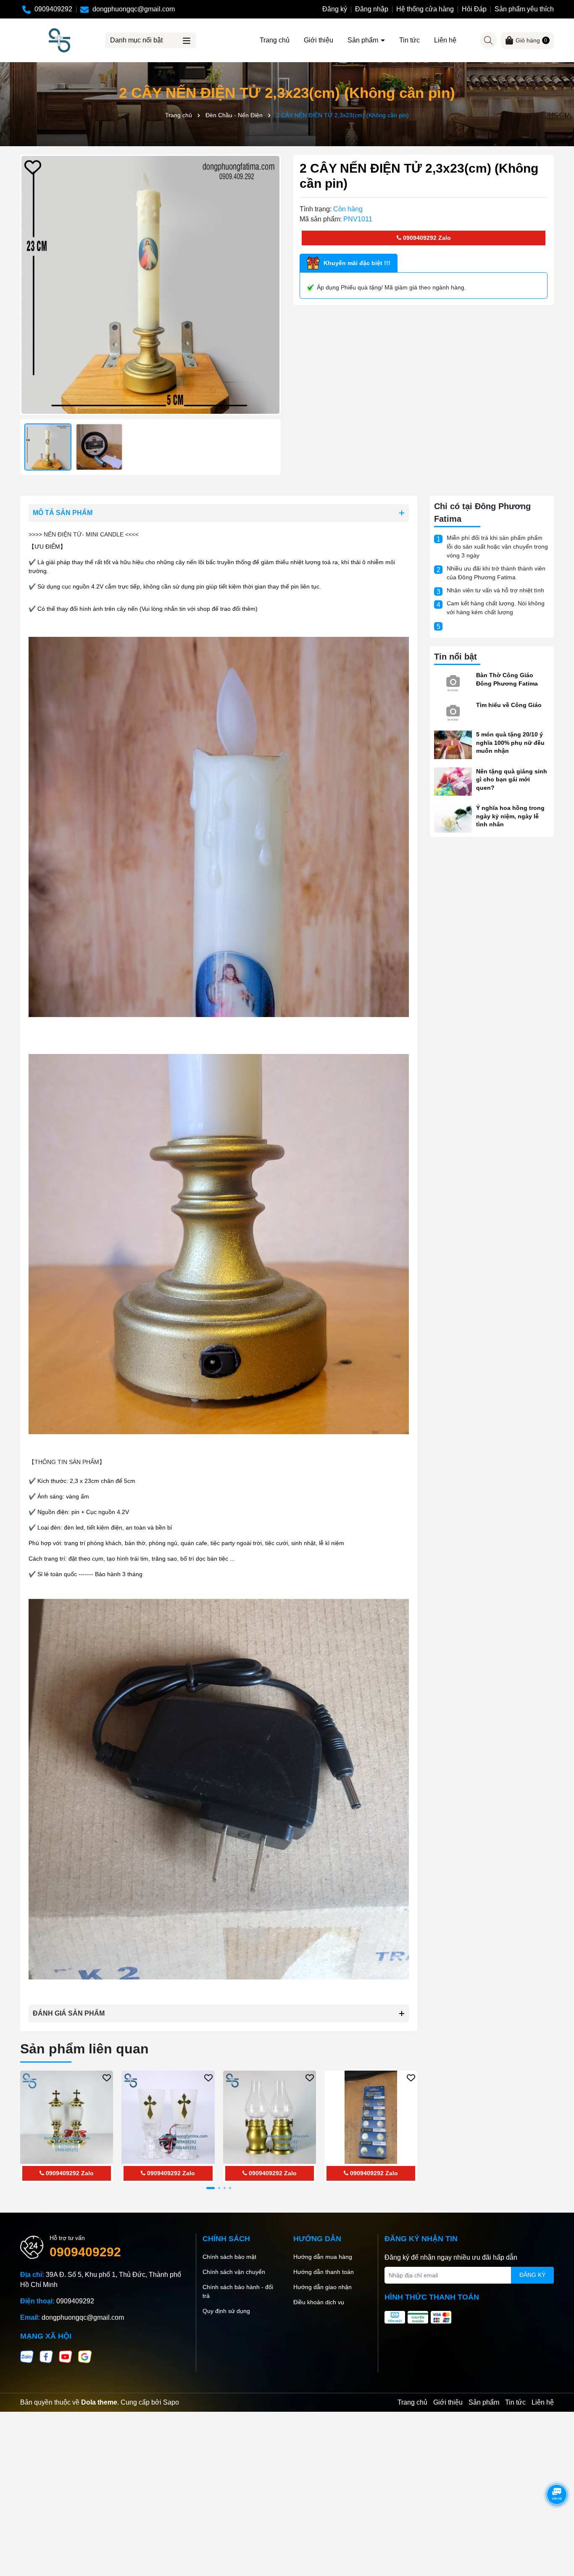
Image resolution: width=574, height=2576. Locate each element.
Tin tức (409, 40)
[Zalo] (27, 2356)
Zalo (444, 238)
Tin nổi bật (456, 657)
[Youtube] (66, 2356)
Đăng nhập (372, 9)
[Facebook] (46, 2356)
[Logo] (59, 40)
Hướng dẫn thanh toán (324, 2272)
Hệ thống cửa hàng (425, 9)
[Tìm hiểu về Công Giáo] (453, 711)
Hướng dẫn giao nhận (323, 2287)
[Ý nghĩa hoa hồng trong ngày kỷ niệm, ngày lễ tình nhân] (453, 818)
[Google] (85, 2356)
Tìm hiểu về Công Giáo (509, 705)
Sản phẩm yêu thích (524, 9)
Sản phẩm (364, 40)
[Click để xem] (150, 285)
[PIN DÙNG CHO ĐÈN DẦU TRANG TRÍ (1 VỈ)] (371, 2117)
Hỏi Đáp (474, 9)
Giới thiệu (319, 40)
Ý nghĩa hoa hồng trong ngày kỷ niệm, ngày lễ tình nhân (510, 816)
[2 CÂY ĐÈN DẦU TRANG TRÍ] (270, 2117)
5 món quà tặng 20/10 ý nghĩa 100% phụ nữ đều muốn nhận (510, 743)
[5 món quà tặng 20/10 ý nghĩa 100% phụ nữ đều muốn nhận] (453, 744)
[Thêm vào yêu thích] (33, 167)
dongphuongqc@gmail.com (83, 2317)
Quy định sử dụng (226, 2311)
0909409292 (419, 238)
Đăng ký (335, 9)
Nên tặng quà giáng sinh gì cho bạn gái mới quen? (512, 779)
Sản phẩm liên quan (84, 2049)
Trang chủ (275, 40)
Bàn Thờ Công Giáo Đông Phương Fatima (507, 679)
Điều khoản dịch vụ (319, 2302)
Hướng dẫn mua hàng (323, 2257)
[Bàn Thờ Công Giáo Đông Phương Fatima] (453, 681)
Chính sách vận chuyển (234, 2272)
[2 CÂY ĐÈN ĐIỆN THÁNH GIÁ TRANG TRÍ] (67, 2117)
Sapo (171, 2402)
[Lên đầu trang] (557, 2526)
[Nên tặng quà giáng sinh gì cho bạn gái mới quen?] (453, 781)
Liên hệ (445, 40)
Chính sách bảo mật (229, 2257)
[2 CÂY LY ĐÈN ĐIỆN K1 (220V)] (168, 2117)
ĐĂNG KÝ (532, 2275)
